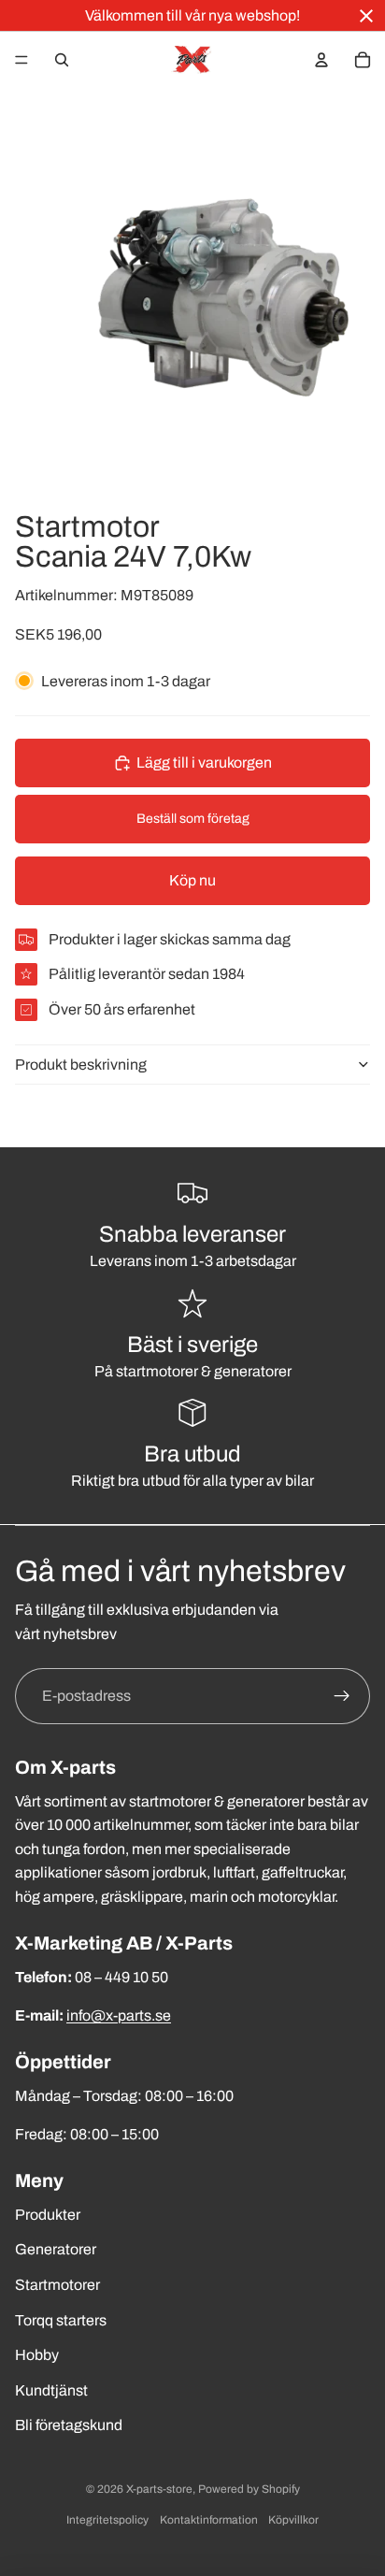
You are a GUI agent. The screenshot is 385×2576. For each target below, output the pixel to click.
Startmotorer (57, 2285)
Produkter (48, 2215)
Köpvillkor (293, 2520)
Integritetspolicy (107, 2520)
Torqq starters (61, 2320)
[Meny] (21, 60)
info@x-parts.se (119, 2015)
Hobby (37, 2355)
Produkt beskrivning (81, 1065)
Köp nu (192, 880)
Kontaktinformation (209, 2520)
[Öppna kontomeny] (321, 60)
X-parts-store (159, 2489)
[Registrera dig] (342, 1696)
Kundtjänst (51, 2390)
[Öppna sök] (62, 60)
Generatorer (56, 2249)
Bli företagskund (69, 2425)
